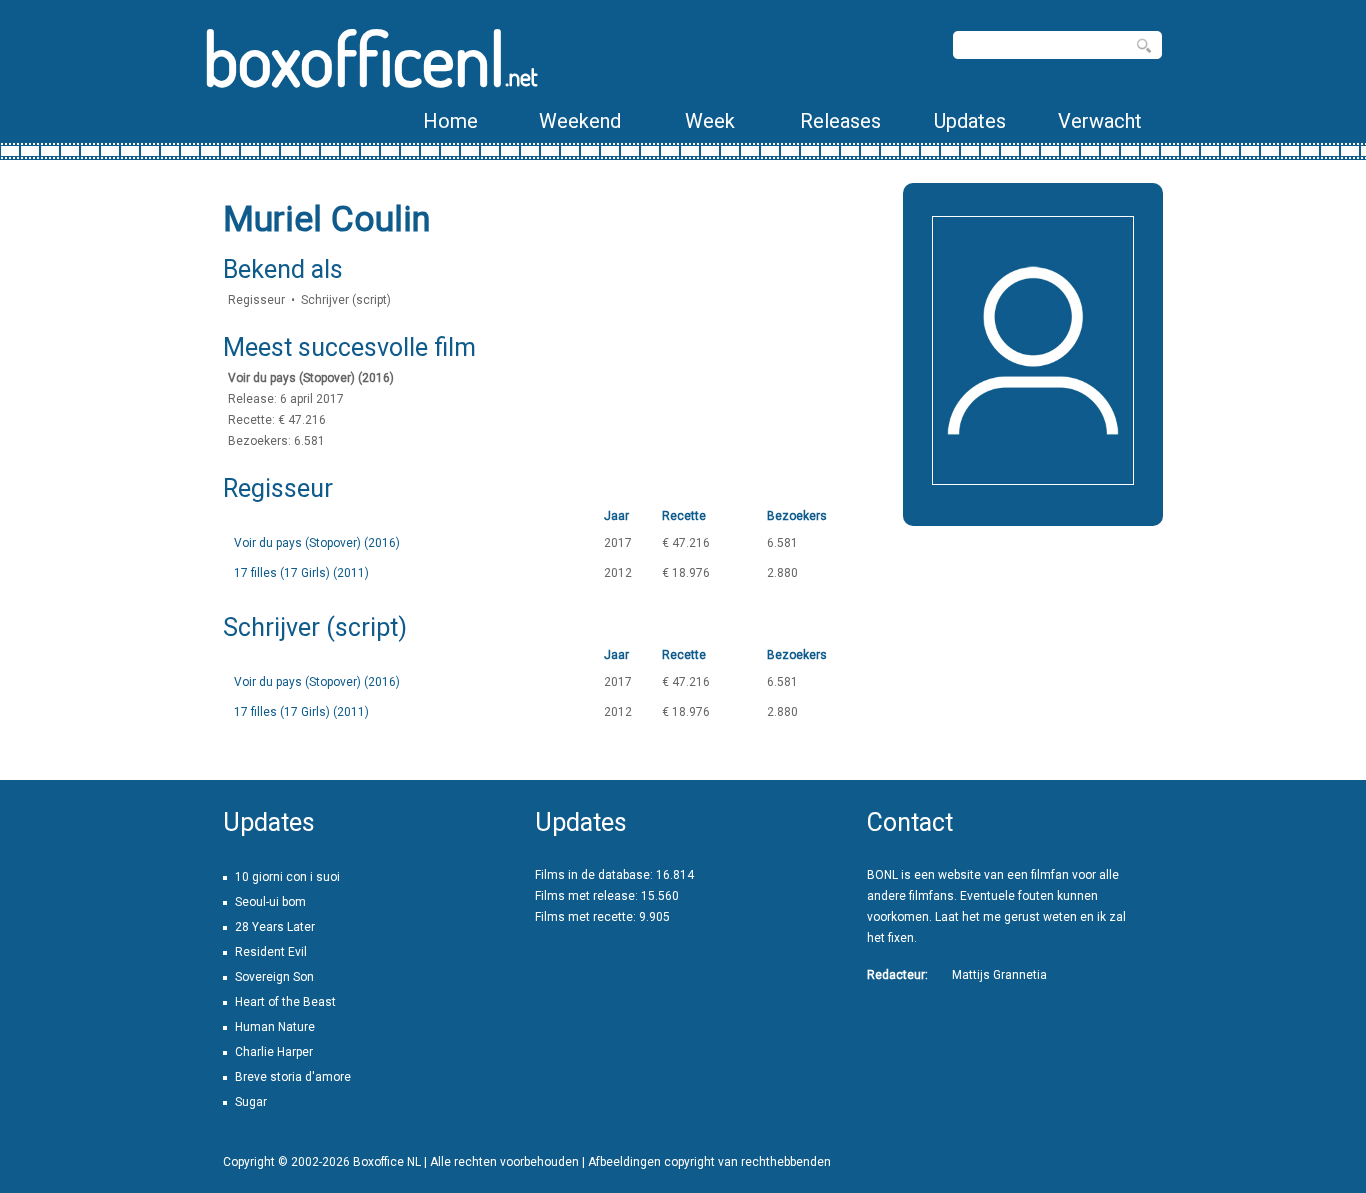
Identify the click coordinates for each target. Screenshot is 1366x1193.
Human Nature (275, 1027)
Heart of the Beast (285, 1002)
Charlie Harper (274, 1052)
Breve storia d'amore (293, 1077)
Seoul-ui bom (270, 902)
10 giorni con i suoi (287, 877)
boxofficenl (370, 57)
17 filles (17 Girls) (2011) (301, 573)
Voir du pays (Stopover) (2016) (317, 543)
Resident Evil (271, 952)
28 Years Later (275, 927)
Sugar (251, 1102)
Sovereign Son (274, 977)
